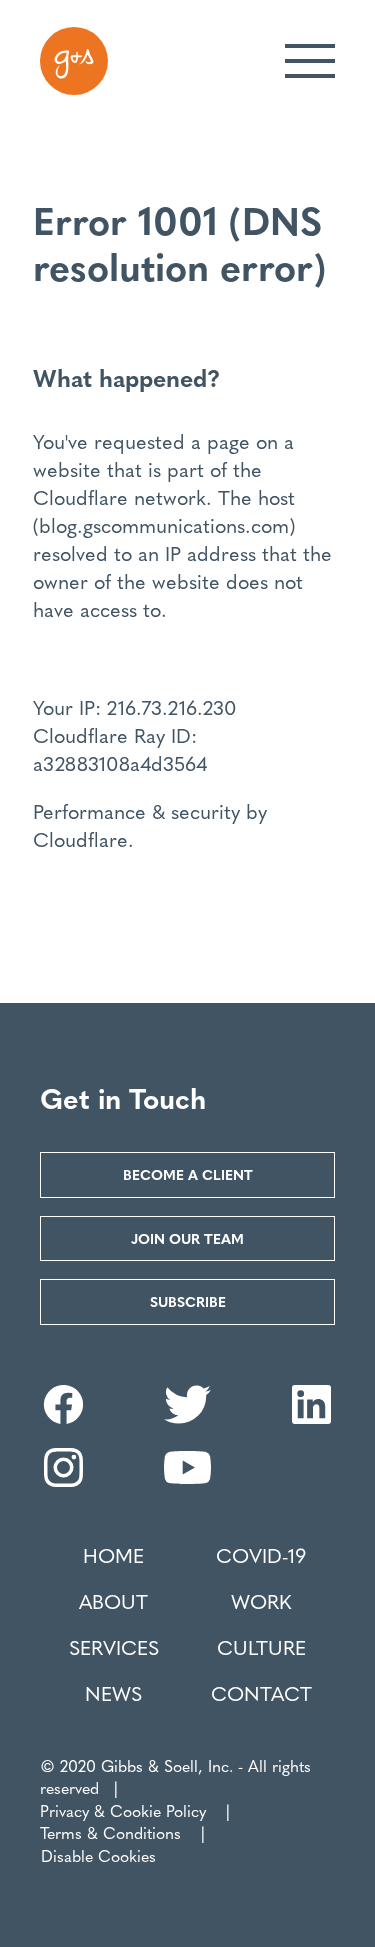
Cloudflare (80, 496)
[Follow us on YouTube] (187, 1478)
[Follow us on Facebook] (63, 1415)
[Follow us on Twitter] (187, 1415)
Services (114, 1647)
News (113, 1693)
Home (113, 1555)
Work (261, 1601)
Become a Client (188, 1174)
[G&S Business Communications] (74, 61)
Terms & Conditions (110, 1832)
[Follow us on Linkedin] (311, 1415)
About (113, 1601)
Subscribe (188, 1301)
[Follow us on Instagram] (63, 1478)
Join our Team (187, 1238)
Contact (261, 1693)
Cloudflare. (83, 838)
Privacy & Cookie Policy (123, 1810)
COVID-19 (261, 1555)
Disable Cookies (98, 1856)
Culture (261, 1647)
